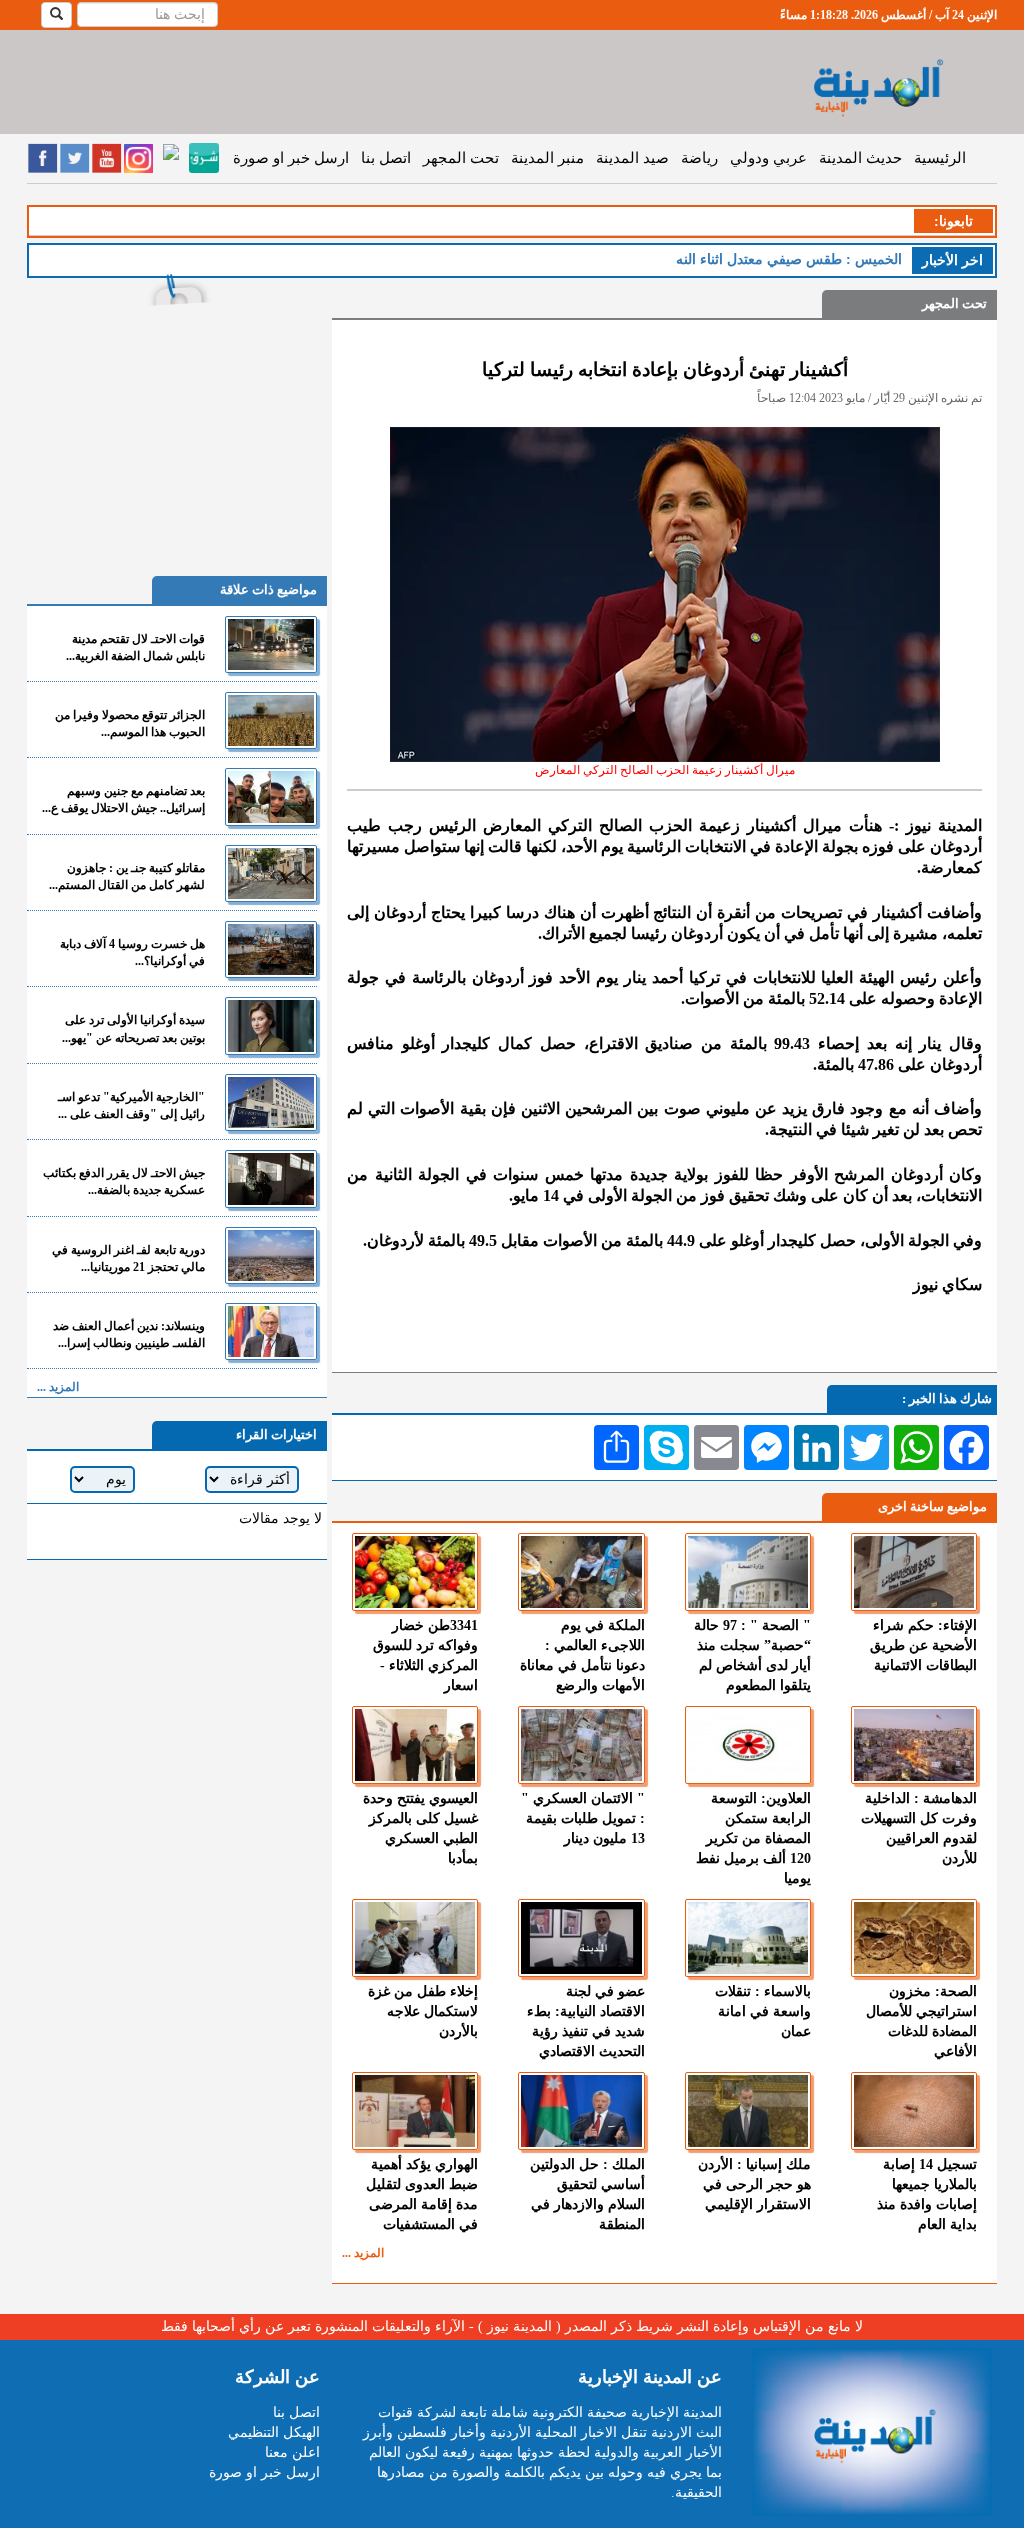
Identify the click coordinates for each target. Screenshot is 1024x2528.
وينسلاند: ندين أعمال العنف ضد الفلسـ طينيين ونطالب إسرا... (129, 1334)
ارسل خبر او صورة (291, 158)
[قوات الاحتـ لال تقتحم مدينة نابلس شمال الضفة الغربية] (271, 644)
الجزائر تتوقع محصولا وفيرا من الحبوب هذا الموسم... (130, 723)
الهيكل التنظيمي (274, 2432)
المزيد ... (363, 2253)
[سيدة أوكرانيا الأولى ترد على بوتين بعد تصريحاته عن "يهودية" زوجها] (271, 1025)
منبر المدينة (547, 158)
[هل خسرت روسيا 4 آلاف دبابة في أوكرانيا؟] (271, 949)
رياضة (699, 158)
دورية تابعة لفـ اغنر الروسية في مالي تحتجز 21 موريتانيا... (128, 1258)
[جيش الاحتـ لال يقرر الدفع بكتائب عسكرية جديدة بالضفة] (271, 1178)
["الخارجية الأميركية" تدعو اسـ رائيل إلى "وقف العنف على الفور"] (271, 1102)
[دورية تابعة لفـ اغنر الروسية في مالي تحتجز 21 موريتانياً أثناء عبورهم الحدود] (271, 1255)
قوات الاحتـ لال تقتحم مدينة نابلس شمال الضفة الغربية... (135, 647)
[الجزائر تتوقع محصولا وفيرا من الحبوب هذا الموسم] (271, 720)
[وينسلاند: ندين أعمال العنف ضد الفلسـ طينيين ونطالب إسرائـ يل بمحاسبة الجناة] (271, 1331)
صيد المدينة (632, 158)
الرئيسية (940, 158)
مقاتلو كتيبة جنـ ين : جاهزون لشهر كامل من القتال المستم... (127, 876)
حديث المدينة (860, 158)
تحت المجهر (461, 158)
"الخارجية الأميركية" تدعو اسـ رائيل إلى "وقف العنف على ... (131, 1105)
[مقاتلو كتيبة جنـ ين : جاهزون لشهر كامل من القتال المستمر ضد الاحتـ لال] (271, 873)
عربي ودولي (768, 158)
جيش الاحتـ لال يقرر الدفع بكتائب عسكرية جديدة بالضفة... (124, 1181)
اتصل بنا (386, 158)
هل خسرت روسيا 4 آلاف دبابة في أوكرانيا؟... (132, 952)
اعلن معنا (292, 2452)
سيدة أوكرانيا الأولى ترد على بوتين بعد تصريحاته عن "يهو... (133, 1028)
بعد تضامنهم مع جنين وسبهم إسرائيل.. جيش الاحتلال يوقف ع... (123, 799)
